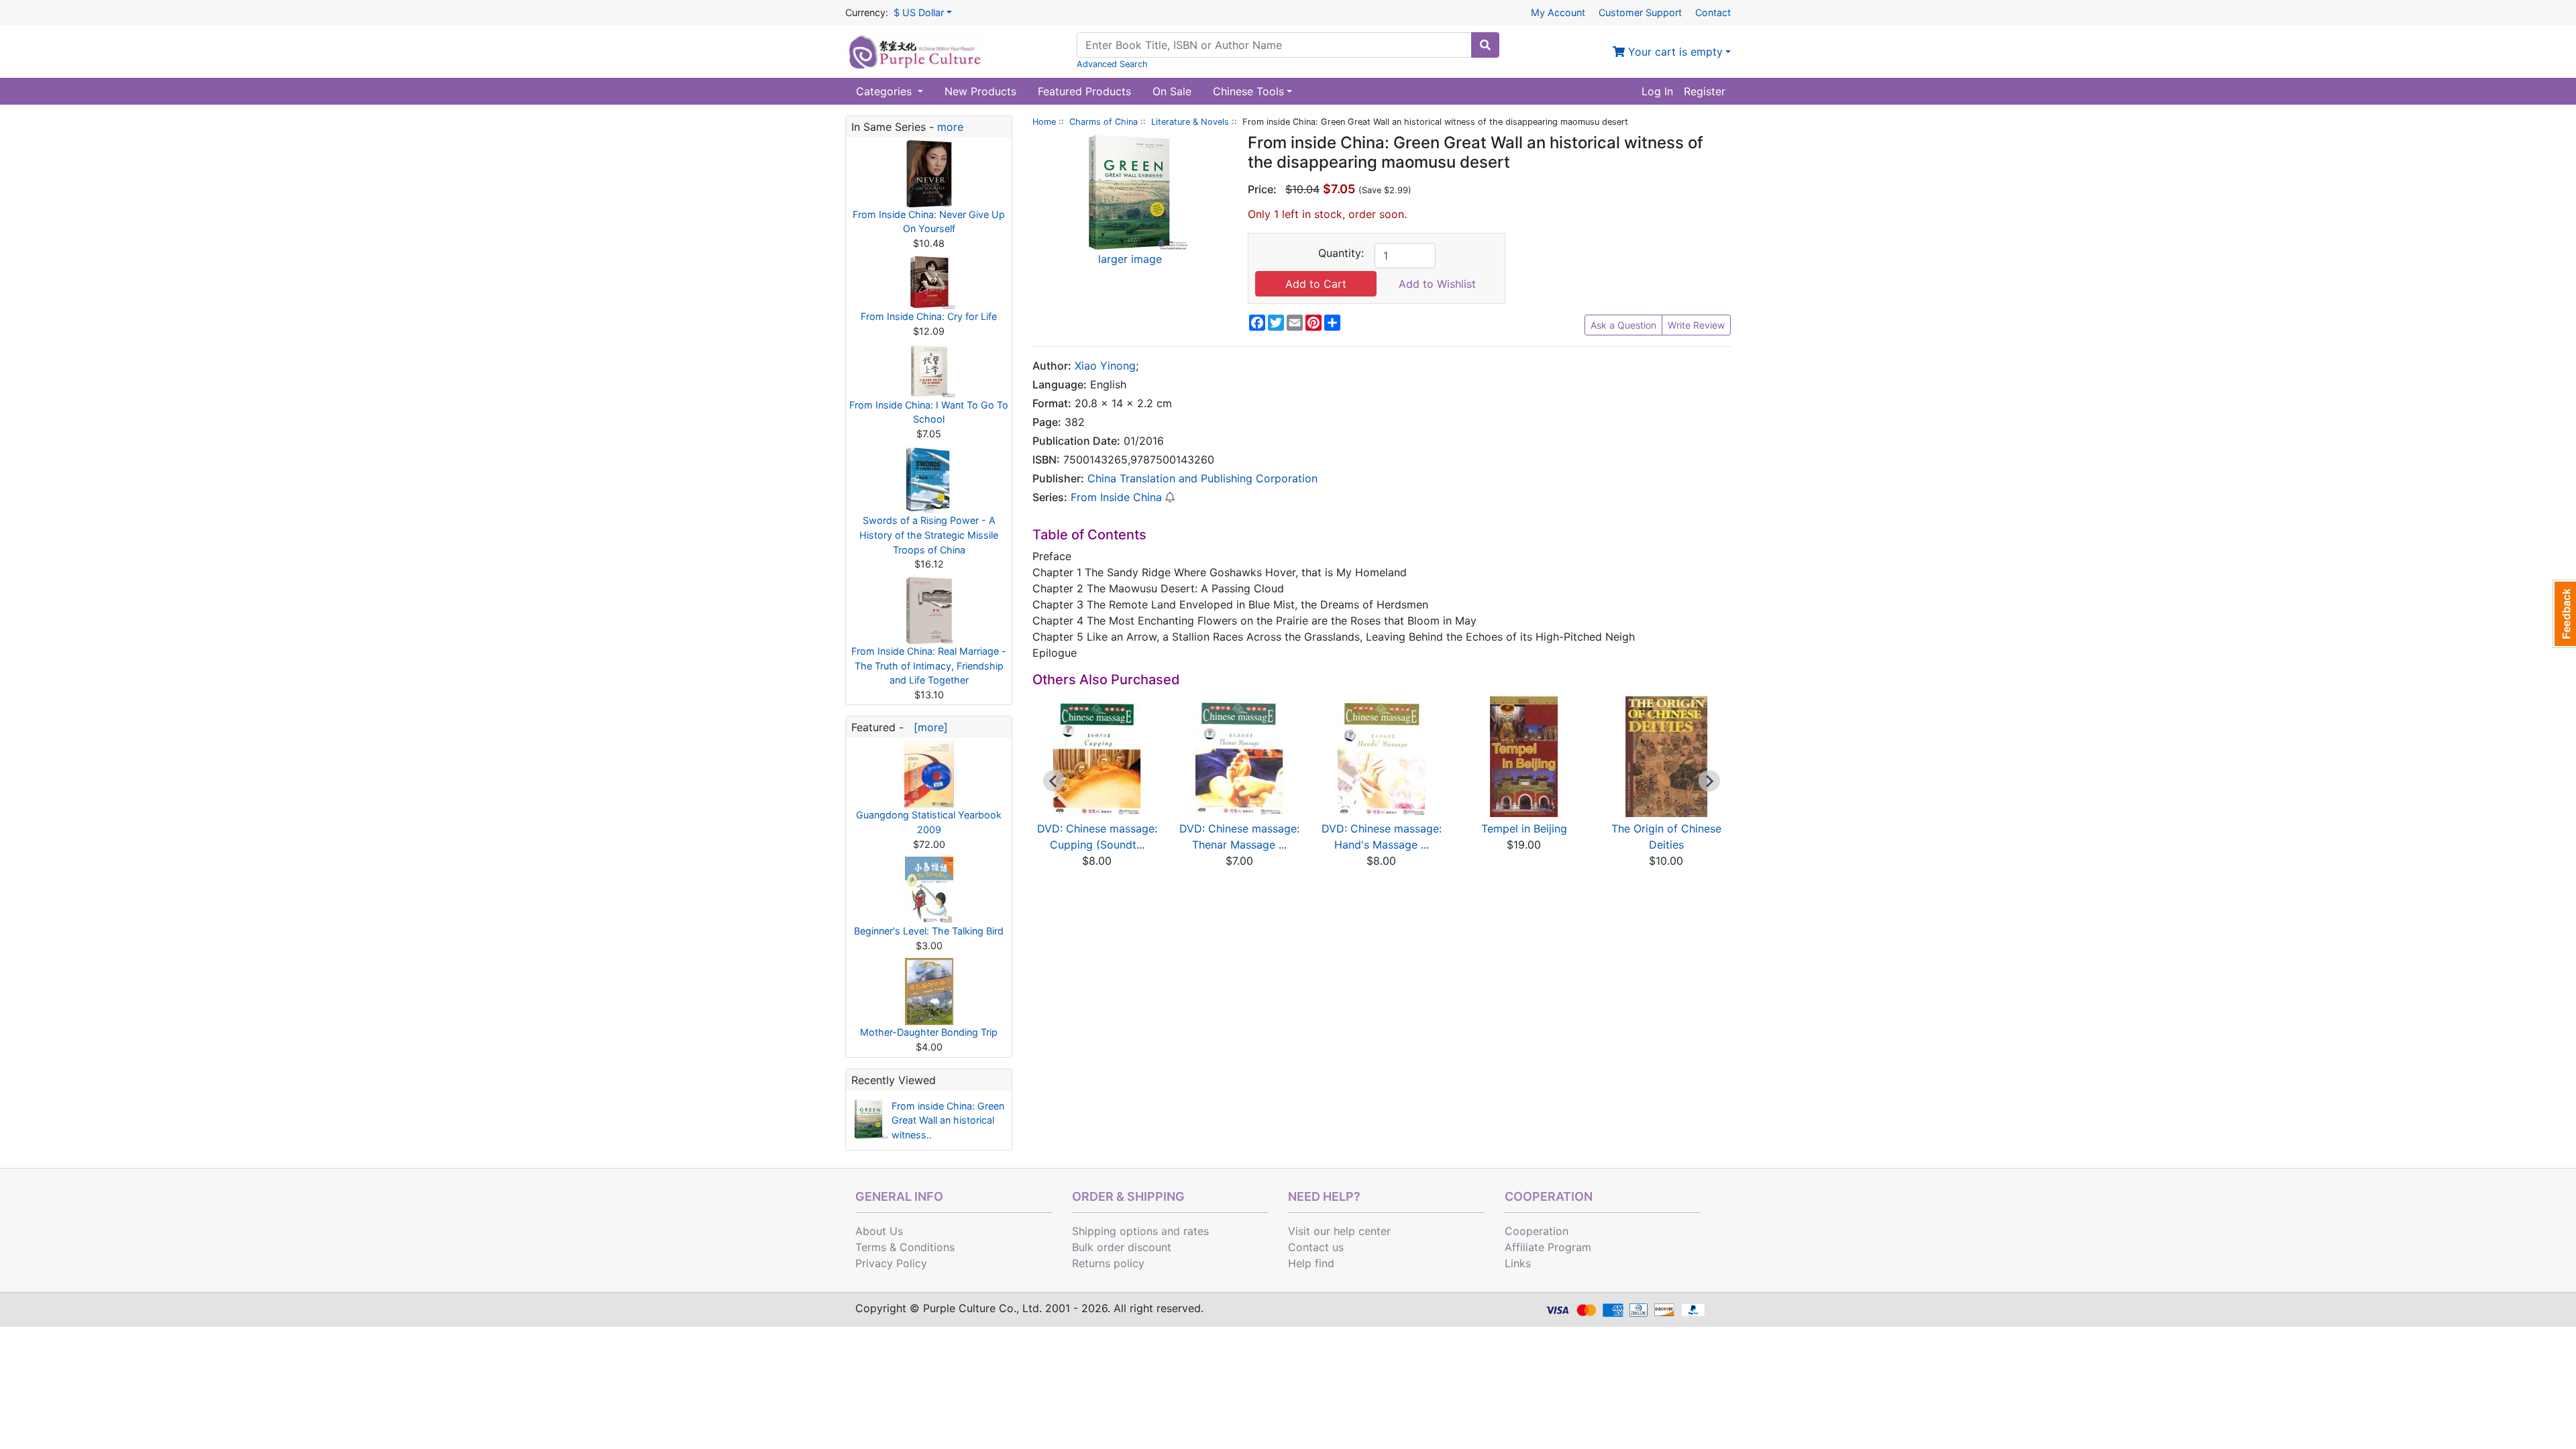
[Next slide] (1709, 781)
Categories (885, 91)
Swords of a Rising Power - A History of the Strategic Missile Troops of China (929, 535)
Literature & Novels (1190, 122)
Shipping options (1115, 1231)
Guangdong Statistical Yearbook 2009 (929, 822)
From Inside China (1116, 497)
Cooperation (1537, 1231)
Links (1518, 1263)
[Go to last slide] (1054, 781)
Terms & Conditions (905, 1247)
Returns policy (1108, 1263)
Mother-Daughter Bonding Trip (929, 1032)
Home (1044, 122)
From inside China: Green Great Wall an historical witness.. (948, 1120)
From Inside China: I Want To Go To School (929, 412)
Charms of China (1104, 122)
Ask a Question (1623, 325)
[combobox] (1274, 45)
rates (1196, 1231)
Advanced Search (1112, 64)
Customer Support (1640, 12)
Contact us (1316, 1247)
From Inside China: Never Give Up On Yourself (929, 222)
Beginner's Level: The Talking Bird (929, 931)
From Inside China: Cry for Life (929, 316)
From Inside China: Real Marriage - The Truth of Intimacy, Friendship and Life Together (929, 665)
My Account (1558, 12)
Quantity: (1341, 253)
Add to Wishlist (1437, 284)
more (950, 127)
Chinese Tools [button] (1248, 91)
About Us (879, 1231)
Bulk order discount (1122, 1247)
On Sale (1172, 91)
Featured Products (1084, 91)
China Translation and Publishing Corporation (1202, 478)
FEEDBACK (2564, 614)
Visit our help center (1339, 1231)
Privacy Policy (891, 1263)
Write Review (1696, 325)
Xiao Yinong (1105, 366)
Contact (1713, 12)
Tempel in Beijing (1524, 828)
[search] (1485, 45)
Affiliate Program (1548, 1247)
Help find (1311, 1263)
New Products (980, 91)
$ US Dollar (919, 12)
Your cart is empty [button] (1674, 52)
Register (1705, 91)
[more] (927, 727)
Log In (1657, 91)
